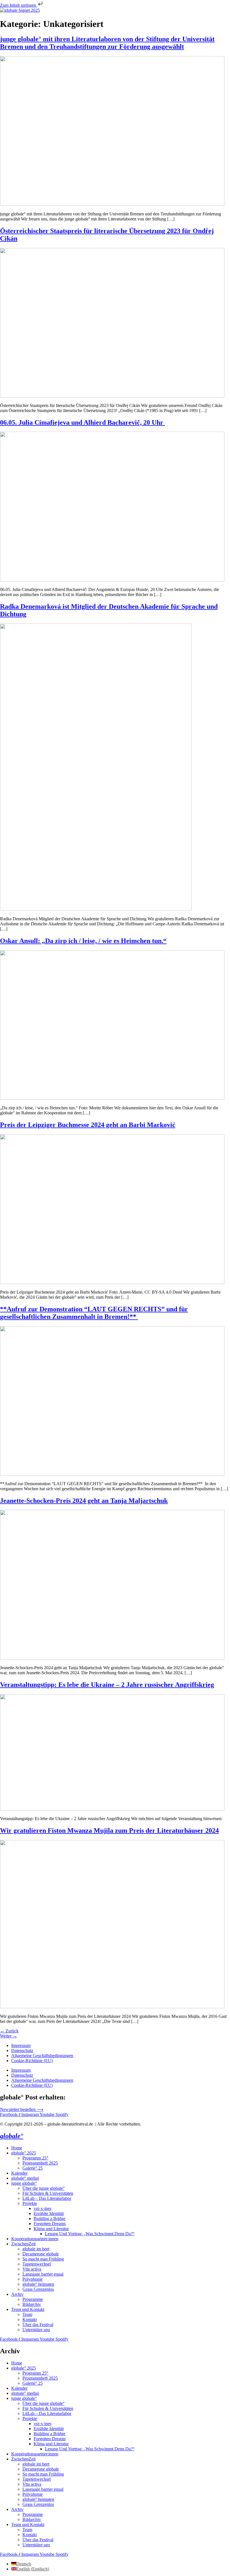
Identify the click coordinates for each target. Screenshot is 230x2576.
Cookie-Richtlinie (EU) (32, 2061)
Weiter (9, 2036)
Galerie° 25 (33, 2168)
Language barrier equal (43, 2274)
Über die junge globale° (43, 2188)
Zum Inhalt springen (19, 5)
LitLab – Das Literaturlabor (47, 2198)
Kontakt (30, 2319)
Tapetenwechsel (37, 2264)
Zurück (9, 2031)
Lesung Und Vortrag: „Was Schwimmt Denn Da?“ (90, 2234)
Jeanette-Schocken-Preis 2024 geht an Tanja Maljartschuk (84, 1501)
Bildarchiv (32, 2304)
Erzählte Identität (49, 2213)
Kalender (19, 2173)
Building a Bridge (50, 2219)
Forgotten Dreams (50, 2224)
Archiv (17, 2294)
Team (27, 2314)
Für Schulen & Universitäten (48, 2193)
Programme (33, 2299)
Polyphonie (33, 2279)
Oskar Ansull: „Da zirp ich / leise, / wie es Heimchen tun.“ (83, 941)
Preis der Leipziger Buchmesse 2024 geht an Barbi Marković (88, 1125)
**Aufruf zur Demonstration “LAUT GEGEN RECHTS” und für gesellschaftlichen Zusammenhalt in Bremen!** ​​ (94, 1313)
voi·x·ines (42, 2208)
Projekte (30, 2203)
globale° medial (25, 2178)
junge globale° (24, 2183)
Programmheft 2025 (40, 2163)
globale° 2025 (24, 2153)
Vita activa (32, 2269)
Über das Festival (38, 2325)
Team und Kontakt (28, 2309)
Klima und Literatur (51, 2229)
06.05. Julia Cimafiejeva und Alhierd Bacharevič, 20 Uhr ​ (82, 422)
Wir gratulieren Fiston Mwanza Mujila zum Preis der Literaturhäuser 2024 (109, 1830)
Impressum (21, 2045)
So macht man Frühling (43, 2259)
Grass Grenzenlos (38, 2289)
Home (17, 2148)
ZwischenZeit (23, 2244)
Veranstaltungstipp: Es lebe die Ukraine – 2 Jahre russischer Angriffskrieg (107, 1685)
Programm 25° (35, 2158)
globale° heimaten (38, 2284)
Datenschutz (22, 2051)
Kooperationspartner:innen (35, 2239)
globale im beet (36, 2249)
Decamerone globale (41, 2254)
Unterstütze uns (36, 2330)
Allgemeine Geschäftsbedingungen (42, 2056)
